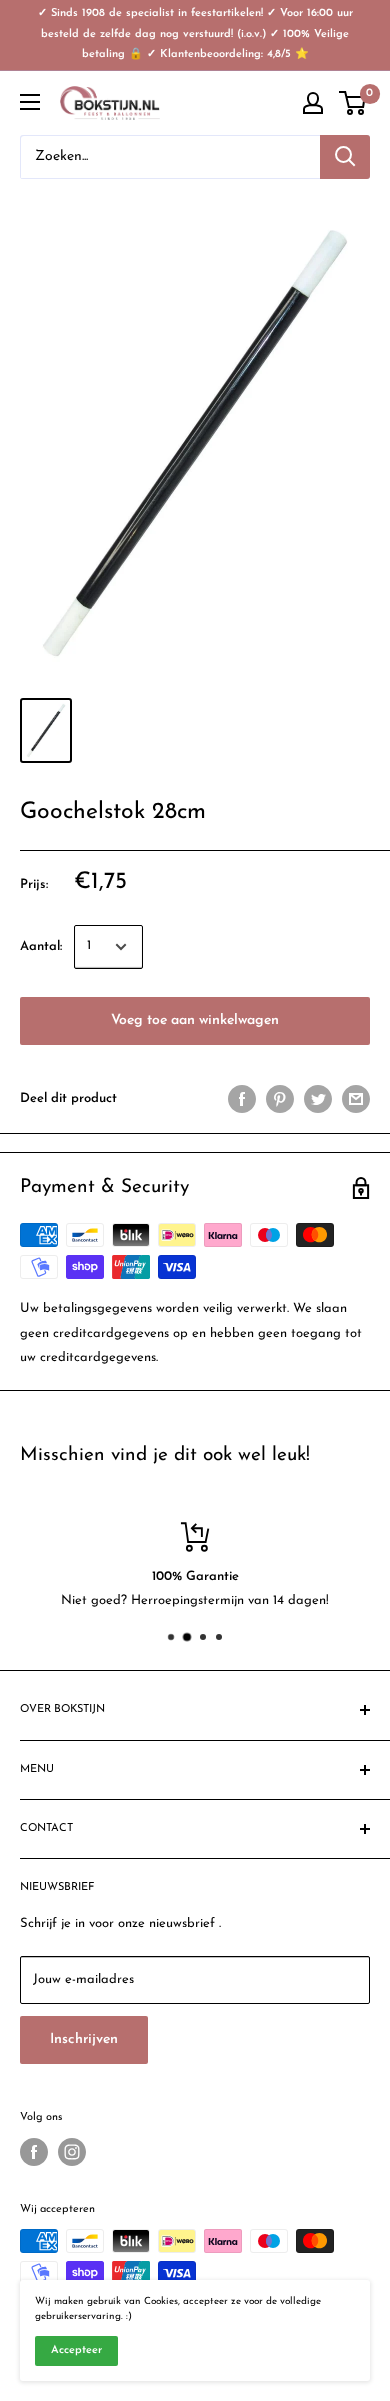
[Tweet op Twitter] (318, 1099)
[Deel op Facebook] (242, 1099)
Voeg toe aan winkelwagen (195, 1020)
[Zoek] (345, 157)
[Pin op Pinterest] (280, 1099)
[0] (353, 103)
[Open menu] (30, 102)
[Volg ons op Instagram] (72, 2152)
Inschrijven (84, 2039)
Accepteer (76, 2350)
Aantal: (41, 946)
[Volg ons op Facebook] (34, 2152)
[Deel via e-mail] (356, 1099)
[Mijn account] (313, 103)
